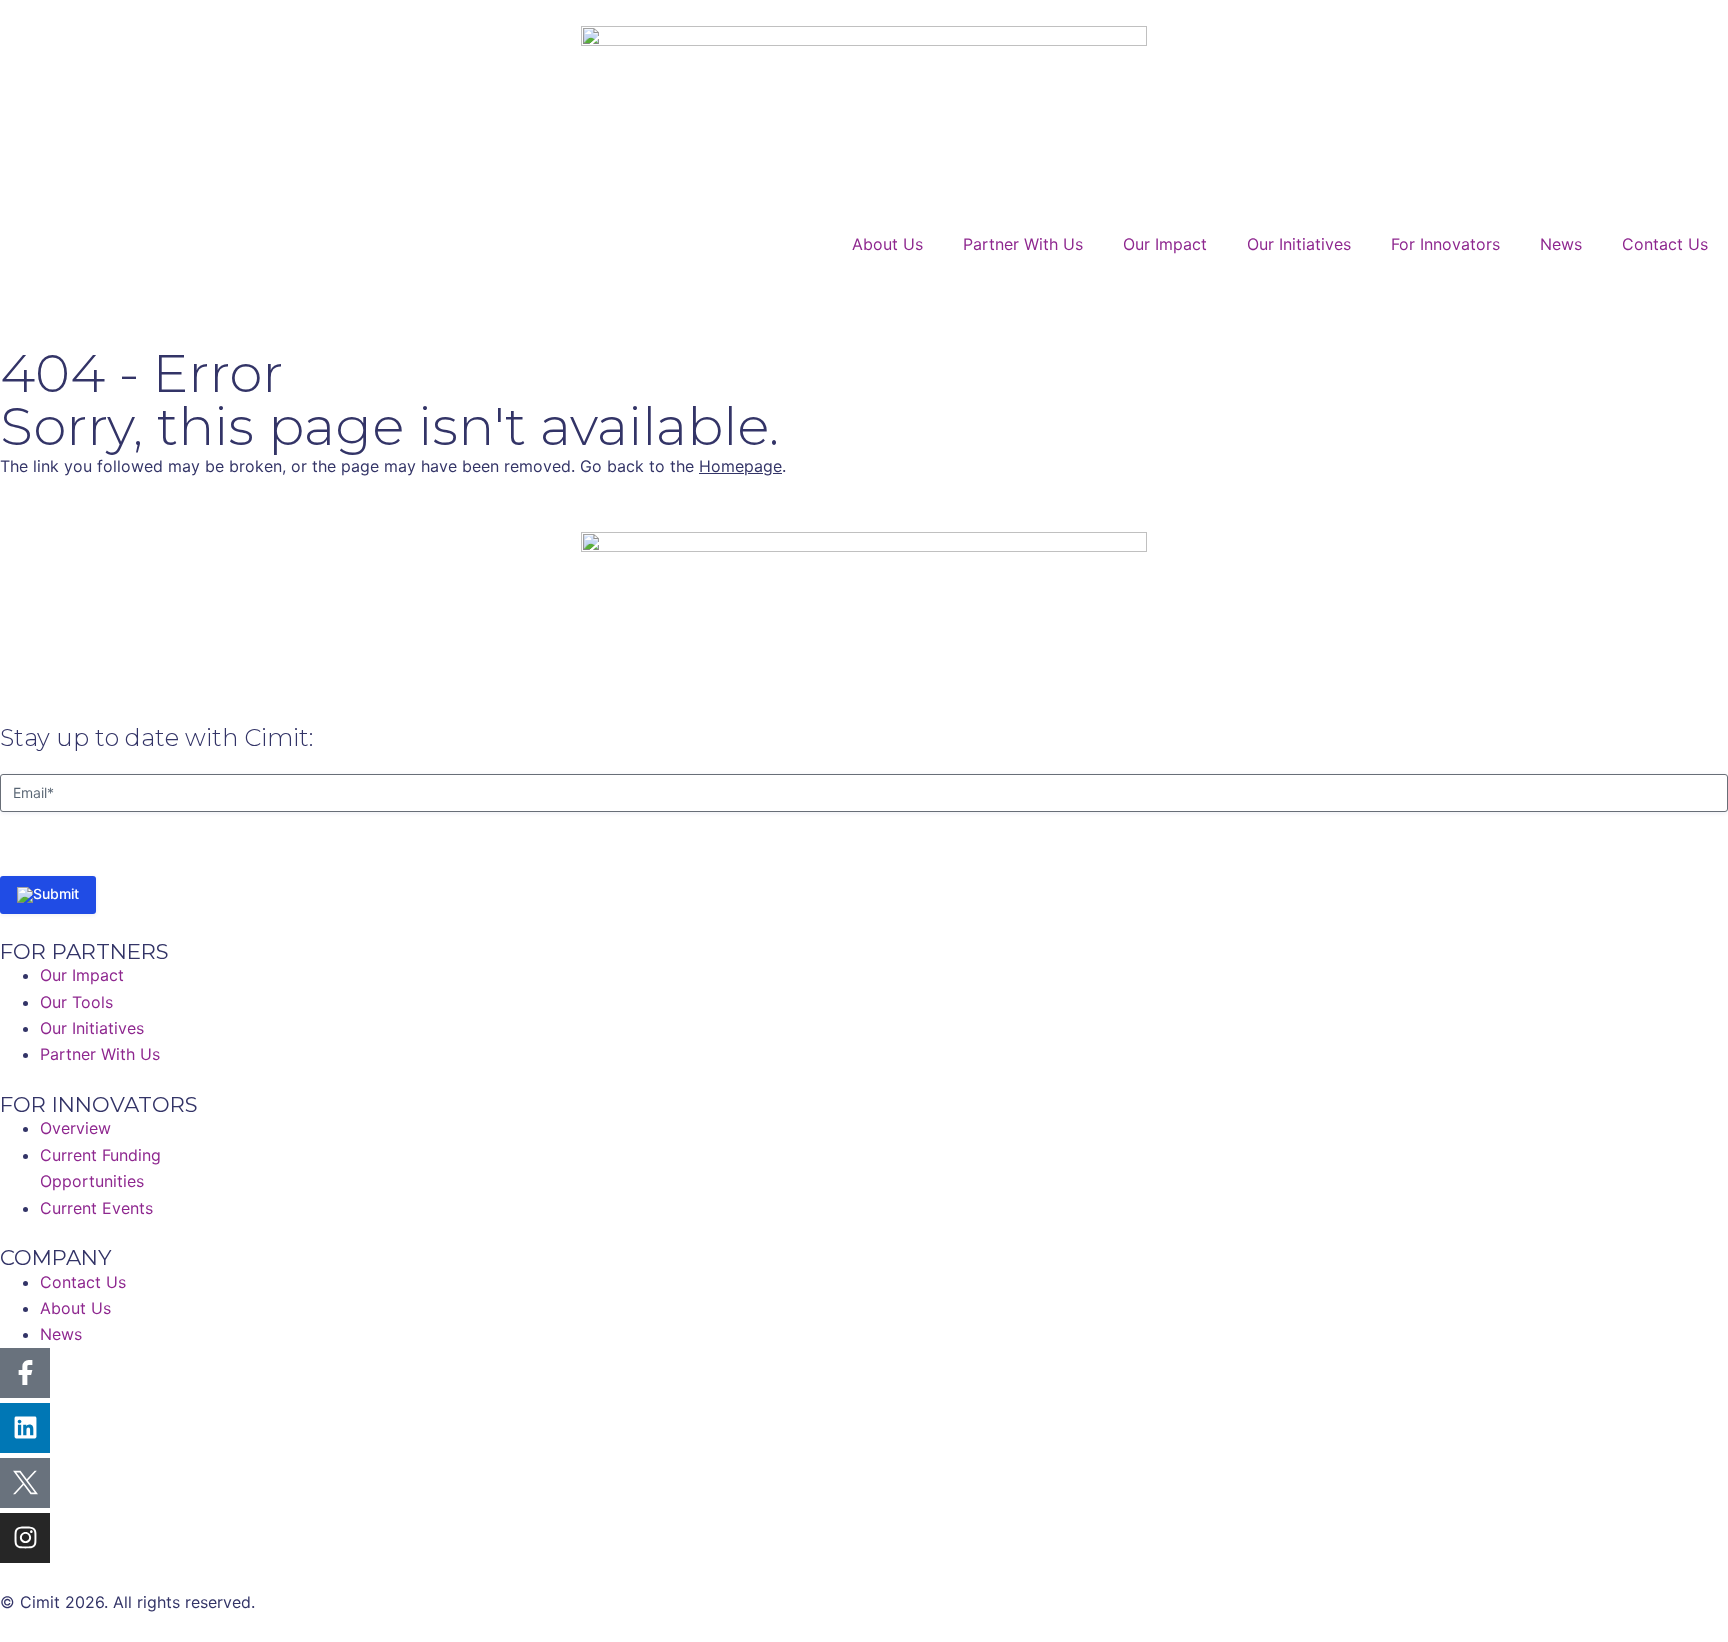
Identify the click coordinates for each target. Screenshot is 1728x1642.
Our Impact (1165, 244)
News (1561, 244)
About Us (887, 244)
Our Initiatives (1299, 244)
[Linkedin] (25, 1428)
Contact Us (1665, 244)
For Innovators (1445, 244)
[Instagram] (25, 1538)
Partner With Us (1023, 244)
